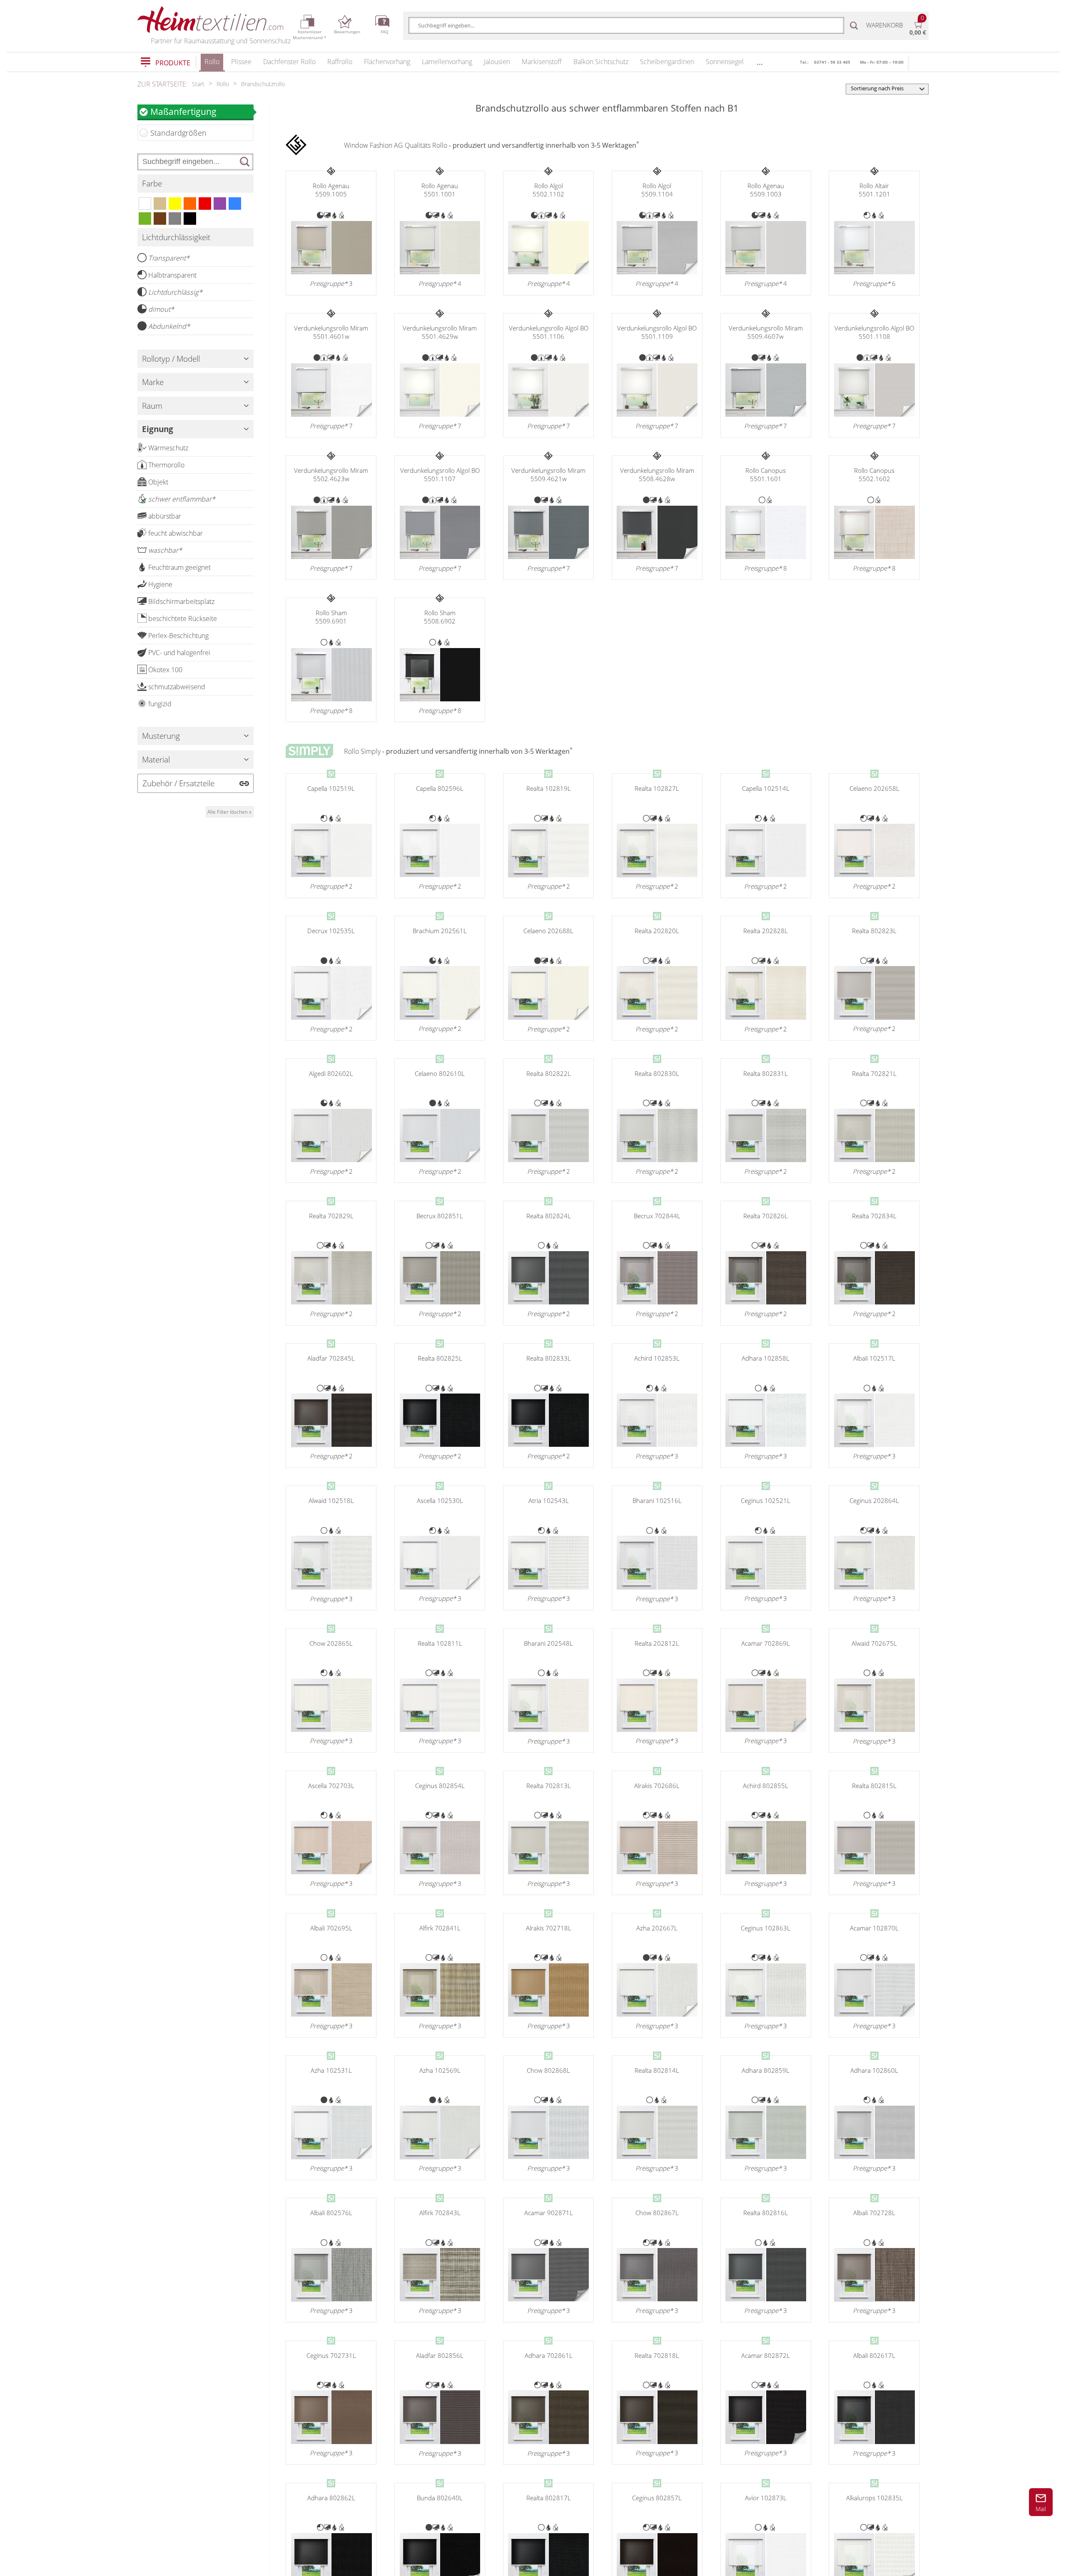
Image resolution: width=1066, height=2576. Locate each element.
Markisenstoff (542, 62)
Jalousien (497, 62)
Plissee (241, 62)
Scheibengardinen (667, 62)
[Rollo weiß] (145, 204)
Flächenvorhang (387, 62)
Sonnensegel (725, 62)
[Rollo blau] (235, 204)
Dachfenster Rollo (289, 62)
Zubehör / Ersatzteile (178, 783)
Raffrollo (340, 62)
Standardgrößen (178, 133)
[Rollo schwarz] (190, 219)
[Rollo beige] (160, 204)
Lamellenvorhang (447, 62)
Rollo (212, 62)
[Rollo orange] (190, 204)
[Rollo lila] (220, 204)
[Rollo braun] (160, 219)
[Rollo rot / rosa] (205, 204)
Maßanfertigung (183, 111)
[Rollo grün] (145, 219)
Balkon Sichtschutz (601, 62)
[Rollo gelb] (175, 204)
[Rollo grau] (175, 219)
